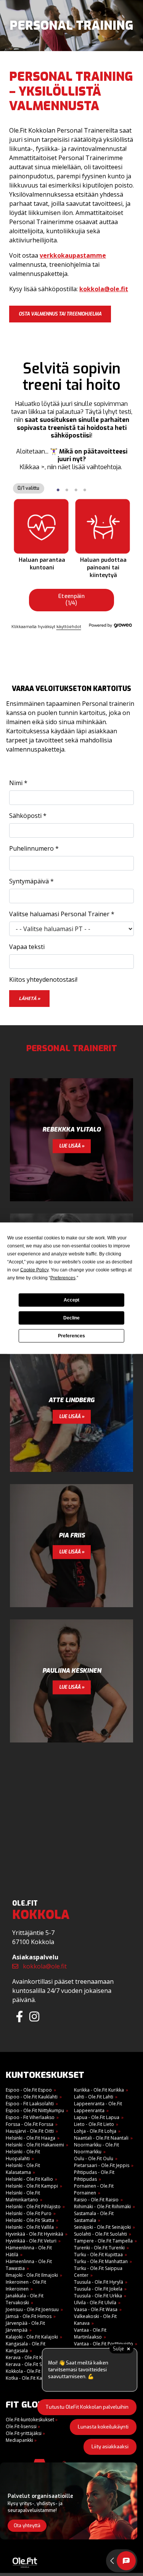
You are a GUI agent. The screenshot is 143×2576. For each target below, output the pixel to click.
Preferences (71, 1336)
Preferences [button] (63, 1278)
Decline (71, 1318)
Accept (71, 1300)
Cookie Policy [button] (34, 1270)
